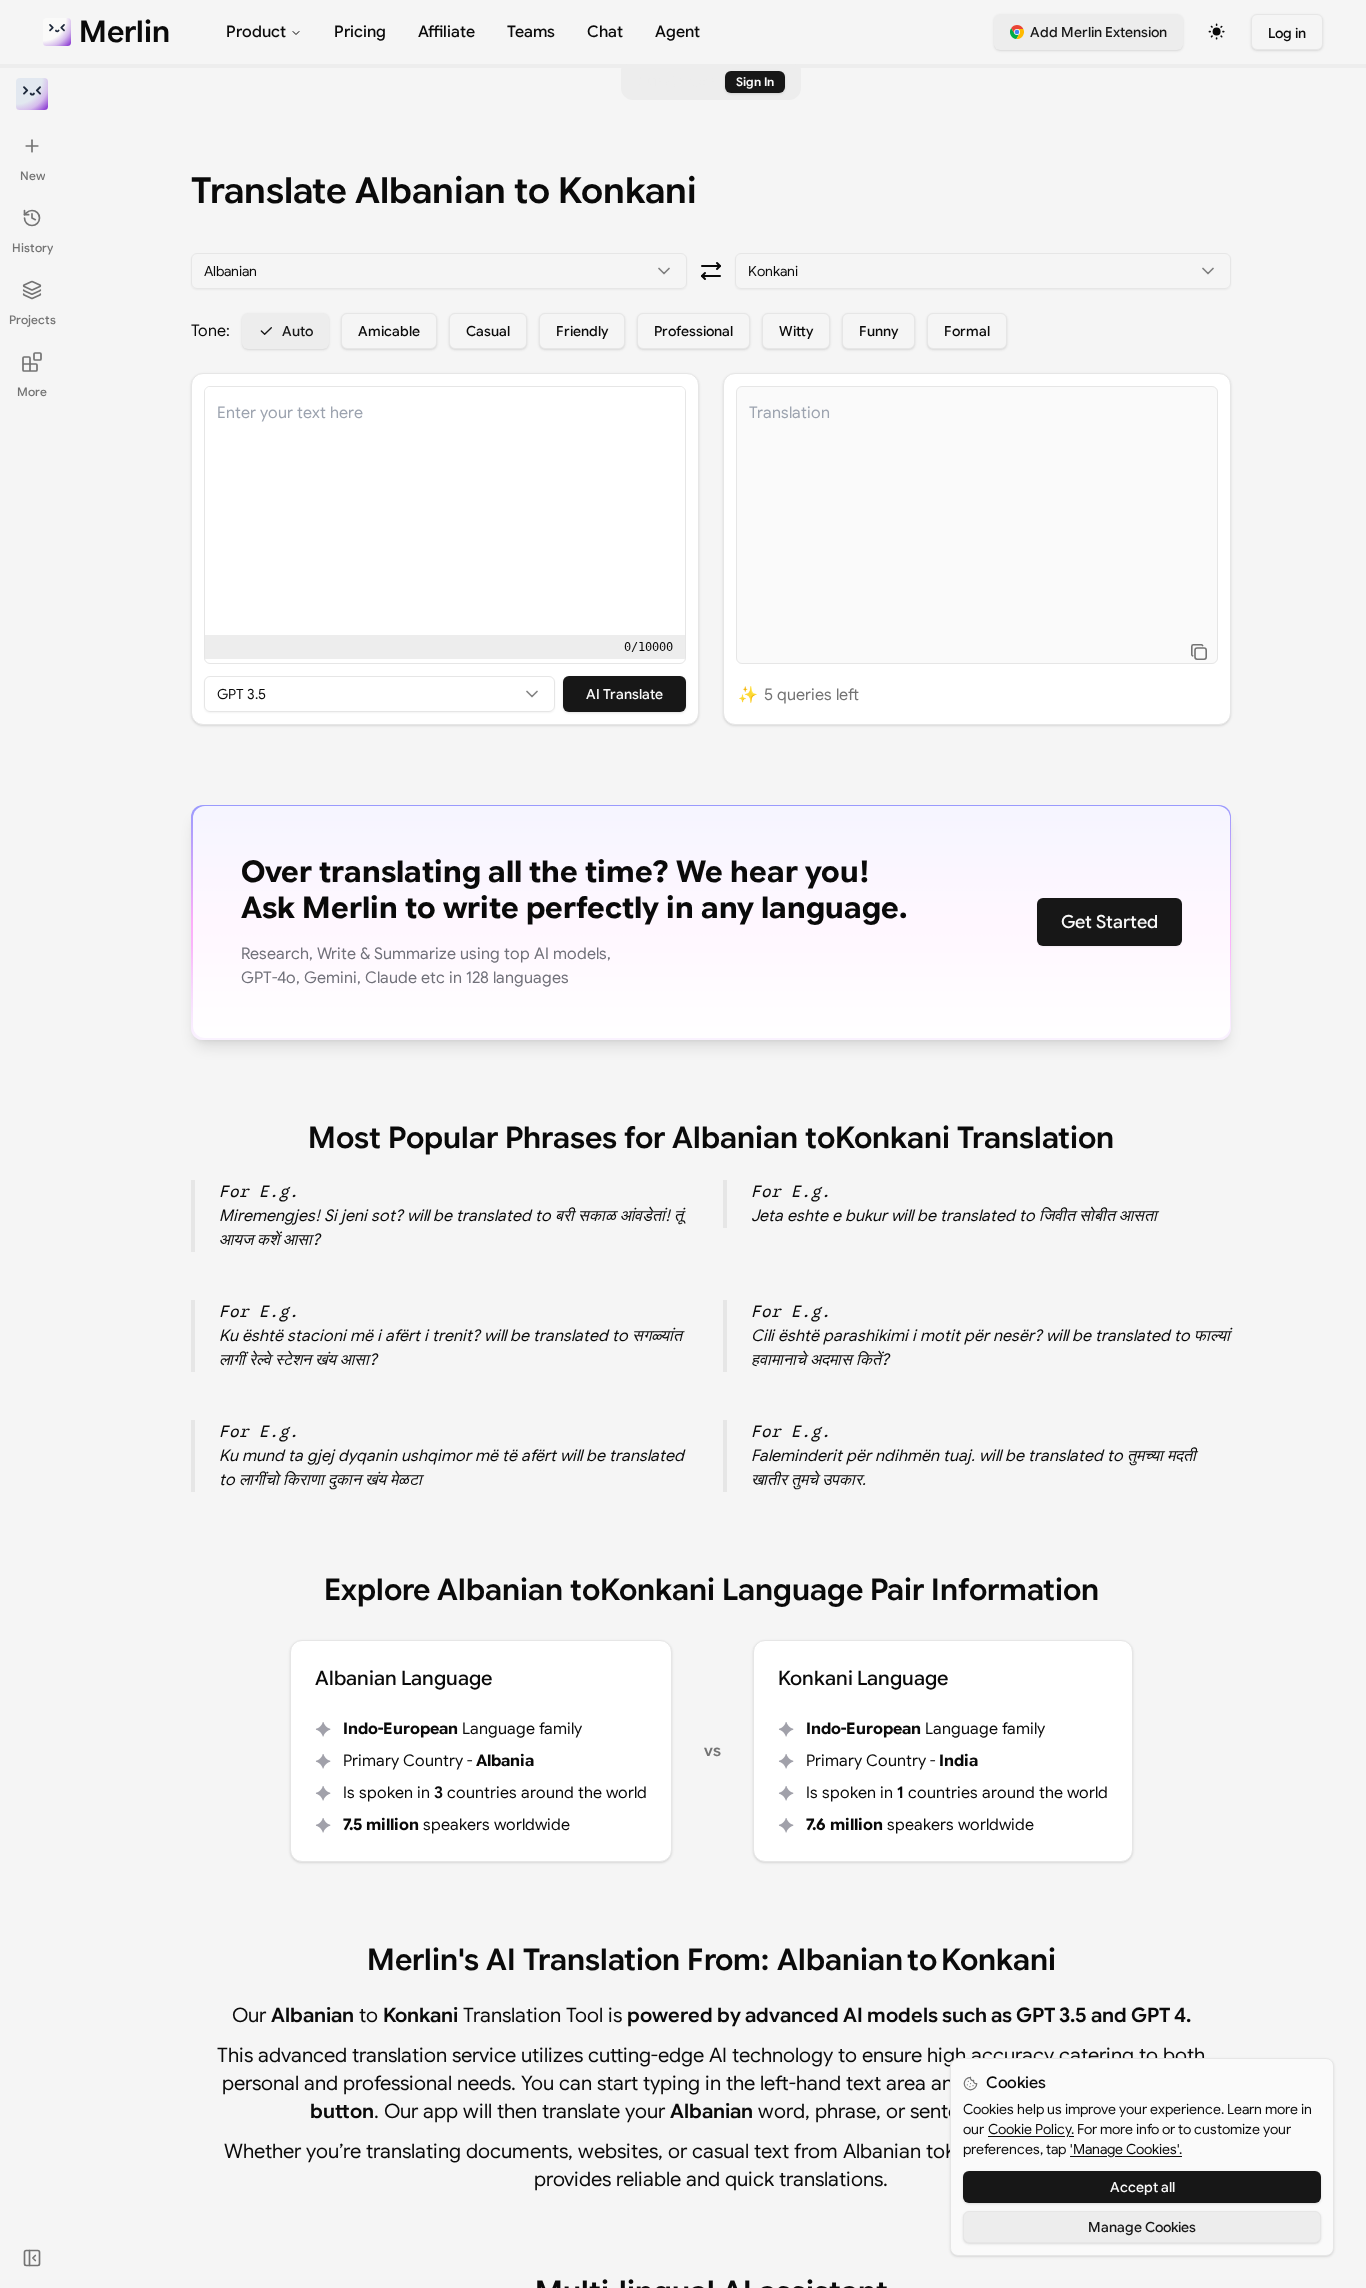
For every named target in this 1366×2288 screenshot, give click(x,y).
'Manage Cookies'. (1126, 2149)
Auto (297, 331)
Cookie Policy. (1031, 2129)
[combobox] (439, 271)
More (32, 391)
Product (256, 32)
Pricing (360, 32)
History (32, 247)
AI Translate (624, 694)
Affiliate (446, 32)
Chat (605, 32)
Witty (796, 331)
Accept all (1142, 2187)
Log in (1287, 33)
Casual (488, 331)
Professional (693, 331)
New (32, 175)
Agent (677, 32)
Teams (531, 32)
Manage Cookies (1142, 2227)
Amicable (389, 331)
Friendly (582, 331)
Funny (878, 331)
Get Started (1109, 922)
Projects (32, 319)
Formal (967, 331)
